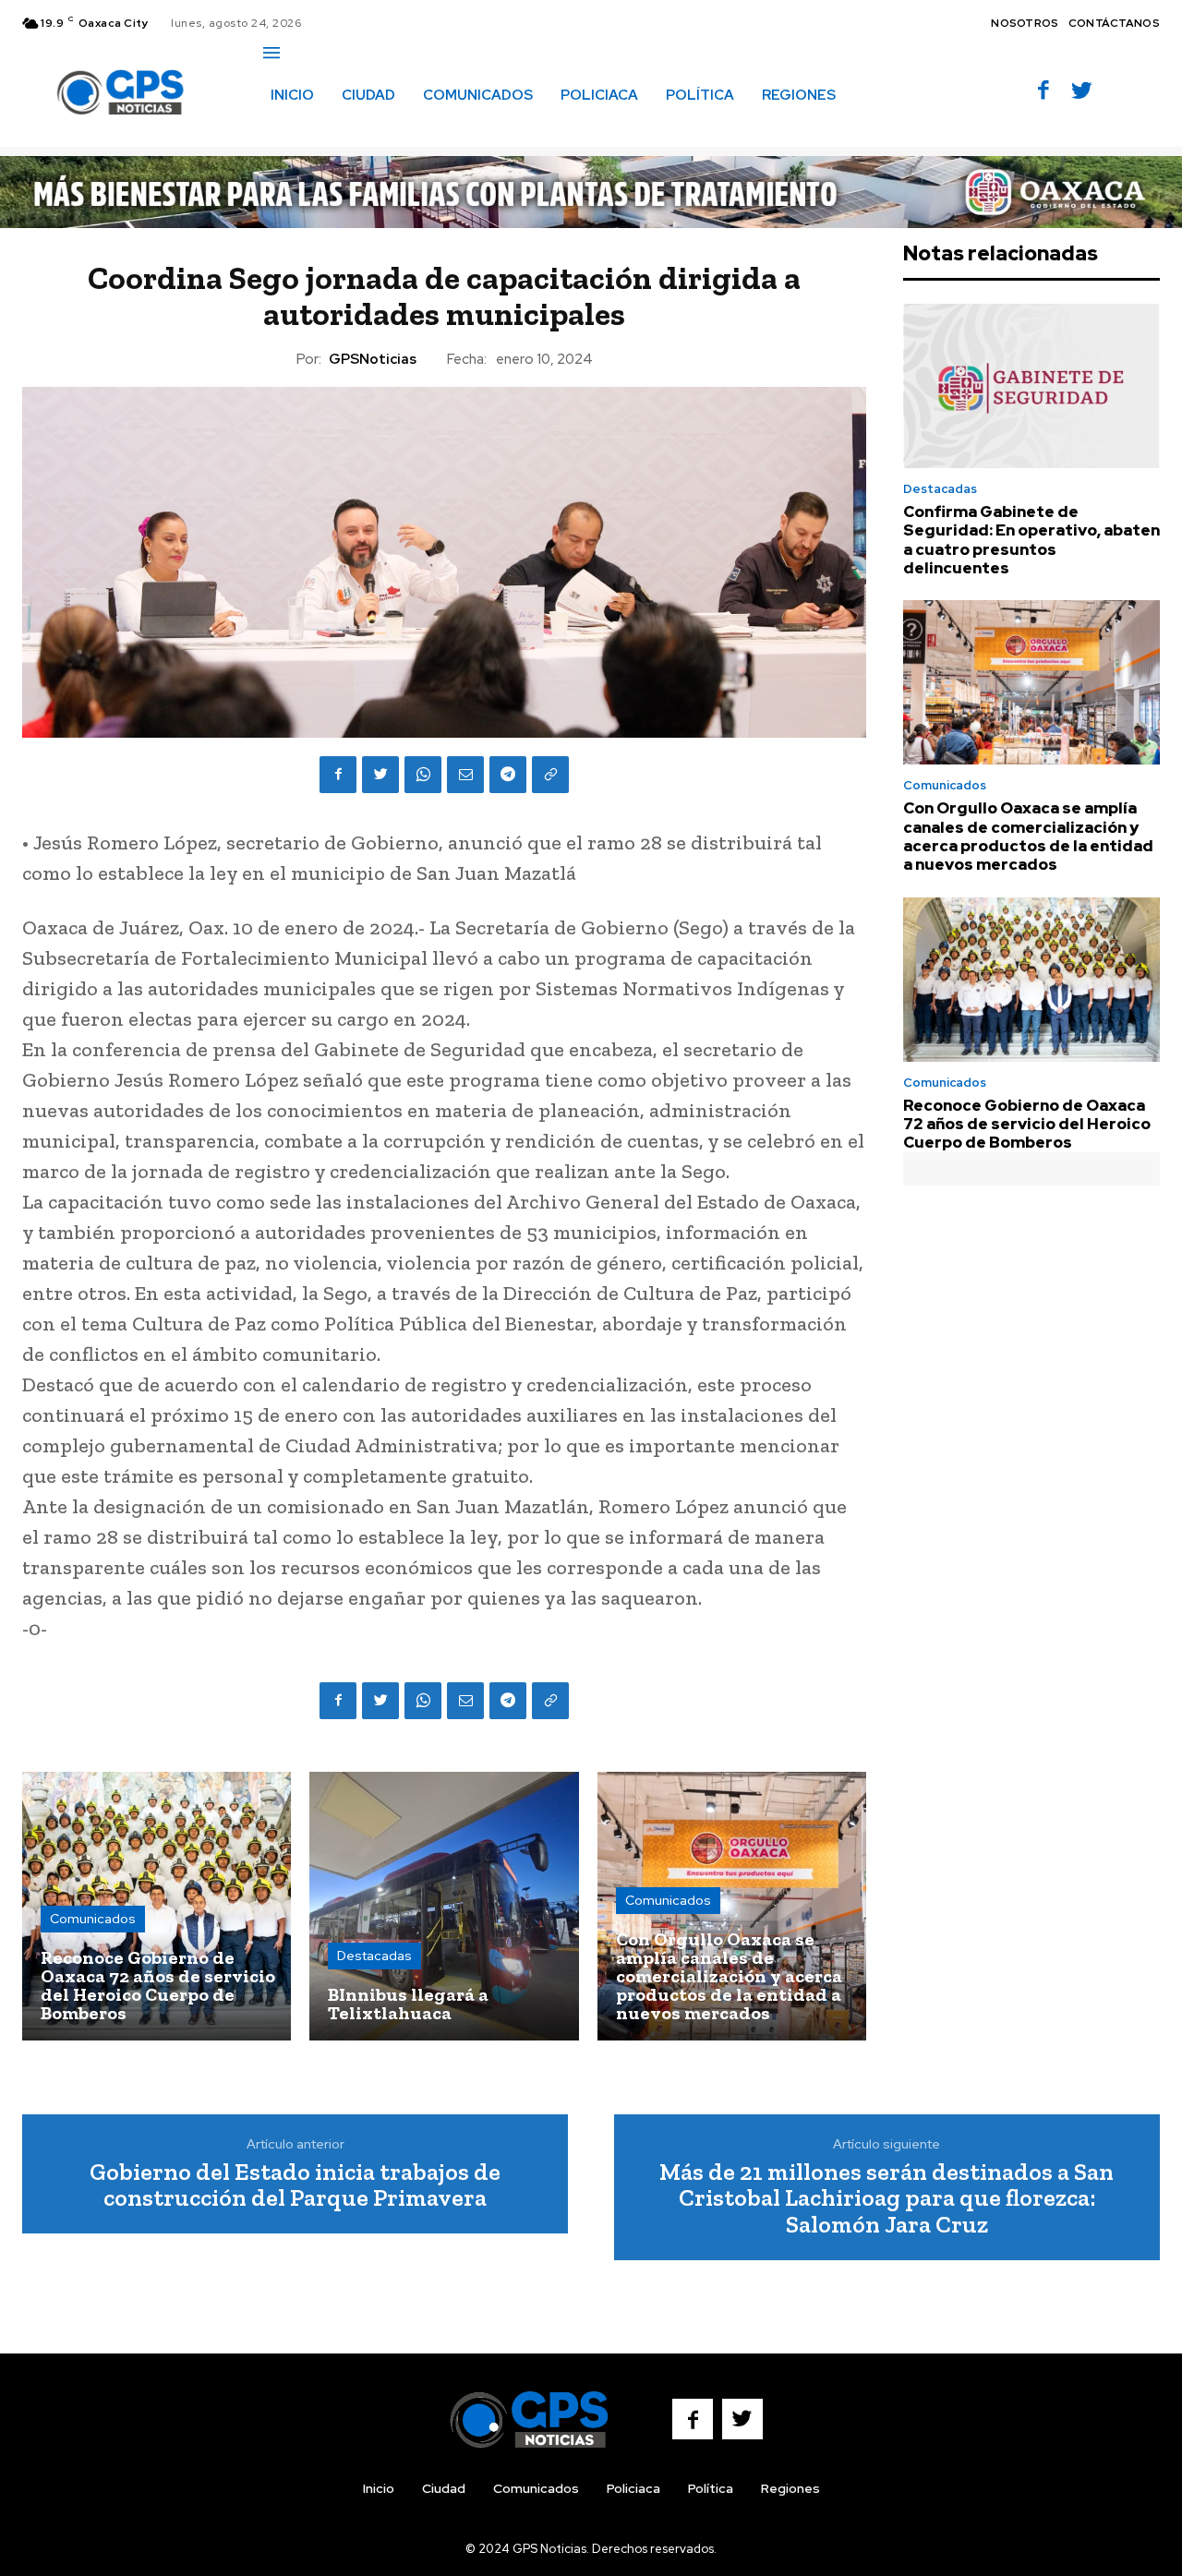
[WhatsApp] (423, 775)
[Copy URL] (550, 775)
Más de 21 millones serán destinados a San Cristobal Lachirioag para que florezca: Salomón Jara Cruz (886, 2198)
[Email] (465, 775)
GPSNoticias (373, 359)
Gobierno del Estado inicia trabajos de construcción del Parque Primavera (295, 2185)
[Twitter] (1082, 92)
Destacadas (374, 1956)
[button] (283, 134)
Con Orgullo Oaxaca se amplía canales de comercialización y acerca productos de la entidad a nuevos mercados (1028, 836)
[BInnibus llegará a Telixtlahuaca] (444, 1906)
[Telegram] (508, 775)
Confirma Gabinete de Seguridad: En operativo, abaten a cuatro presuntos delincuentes (1031, 540)
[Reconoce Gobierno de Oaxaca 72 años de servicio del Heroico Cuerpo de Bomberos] (157, 1906)
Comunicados (93, 1919)
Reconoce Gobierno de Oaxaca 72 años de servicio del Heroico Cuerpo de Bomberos (1027, 1124)
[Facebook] (1044, 92)
